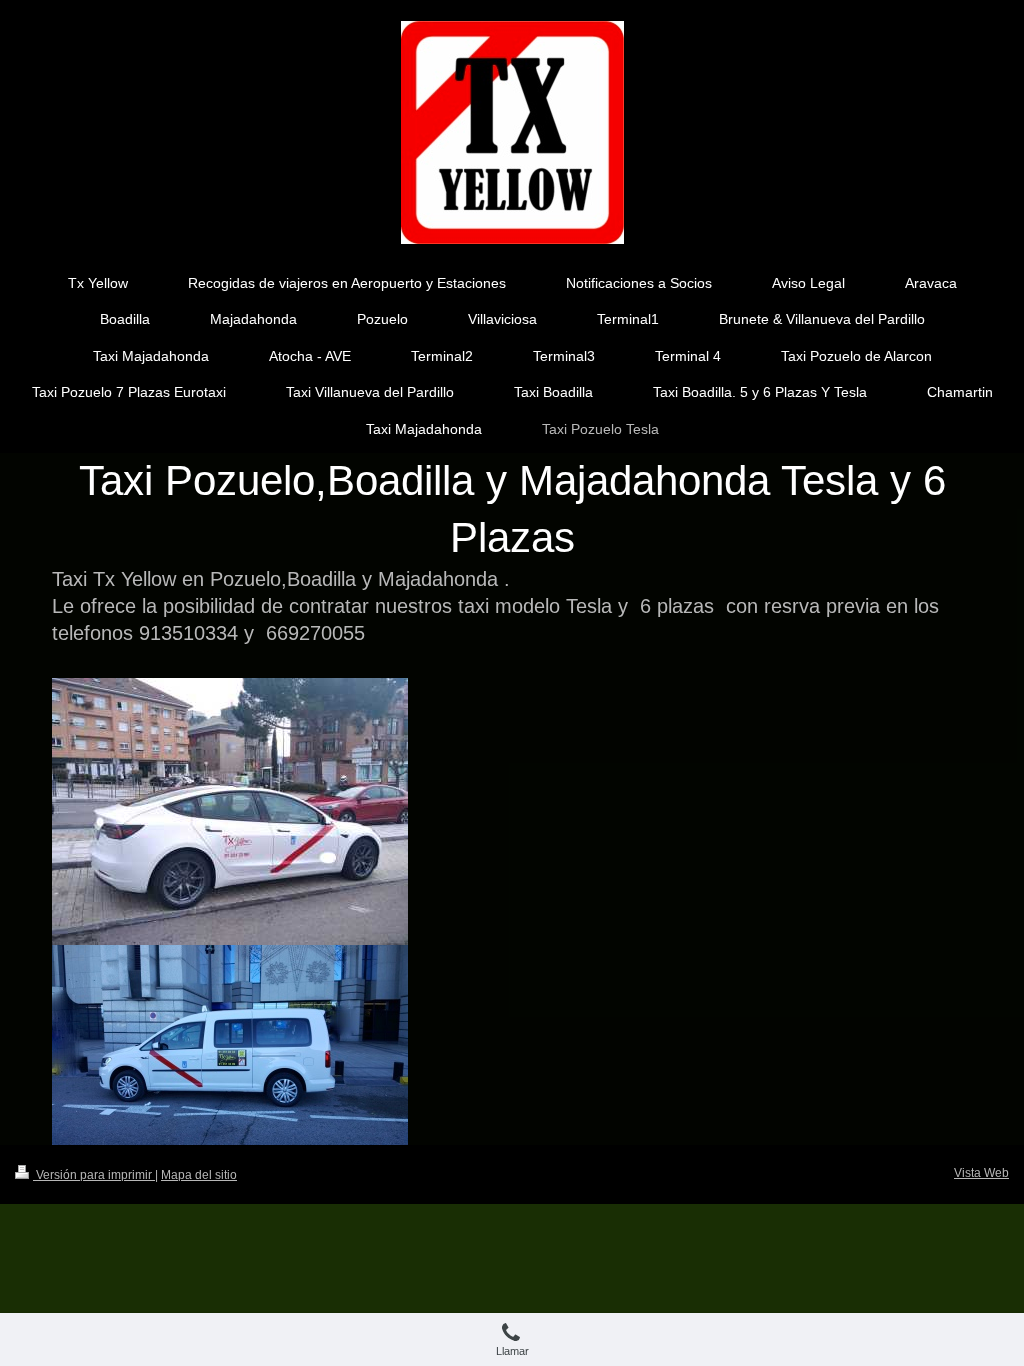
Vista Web (981, 1172)
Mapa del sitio (199, 1174)
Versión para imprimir (94, 1174)
